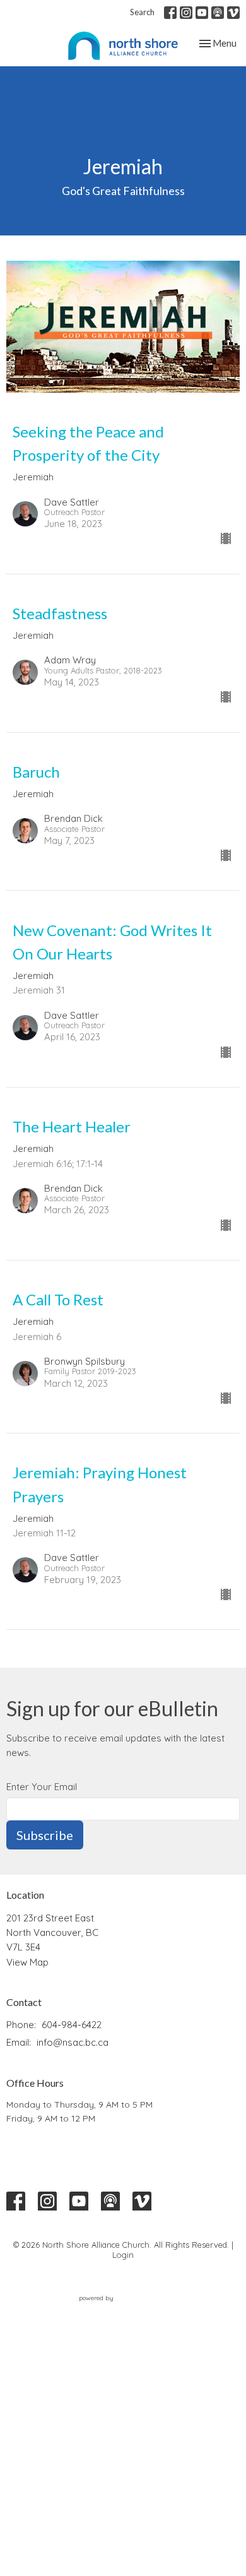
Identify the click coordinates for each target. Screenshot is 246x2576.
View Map (27, 1962)
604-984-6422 (72, 2025)
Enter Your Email (42, 1787)
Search (142, 12)
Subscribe (45, 1835)
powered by (116, 2309)
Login (123, 2255)
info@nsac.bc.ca (73, 2042)
